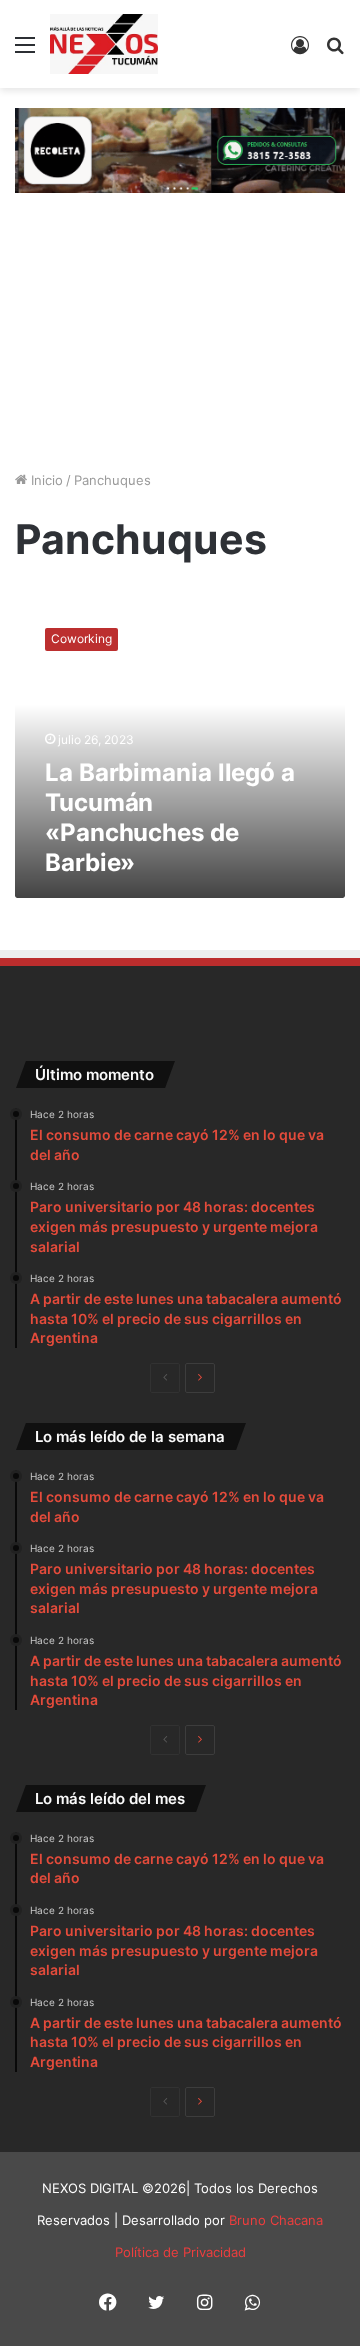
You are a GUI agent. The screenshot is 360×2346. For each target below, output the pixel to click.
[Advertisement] (180, 334)
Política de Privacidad (180, 2252)
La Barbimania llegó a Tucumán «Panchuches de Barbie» (170, 817)
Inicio (45, 480)
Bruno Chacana (276, 2220)
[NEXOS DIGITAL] (104, 44)
